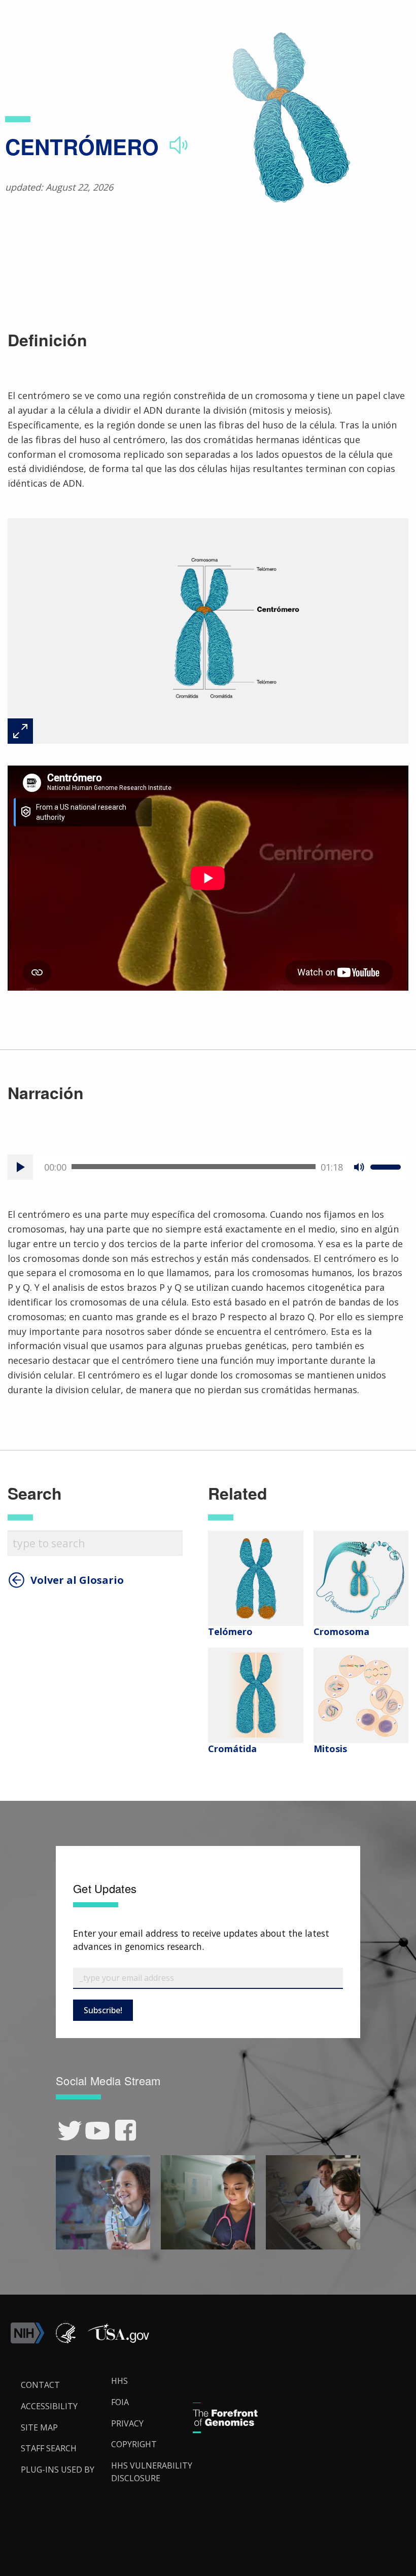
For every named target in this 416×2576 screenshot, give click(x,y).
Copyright (134, 2444)
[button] (118, 2341)
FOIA (120, 2402)
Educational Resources (151, 21)
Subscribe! (103, 2010)
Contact (40, 2385)
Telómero (230, 1631)
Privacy (127, 2423)
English (391, 1297)
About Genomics (76, 21)
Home (27, 21)
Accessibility (49, 2406)
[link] (70, 2131)
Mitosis (330, 1749)
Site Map (39, 2427)
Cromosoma (341, 1631)
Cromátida (232, 1749)
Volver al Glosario (77, 1580)
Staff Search (49, 2448)
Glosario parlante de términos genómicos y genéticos (284, 21)
